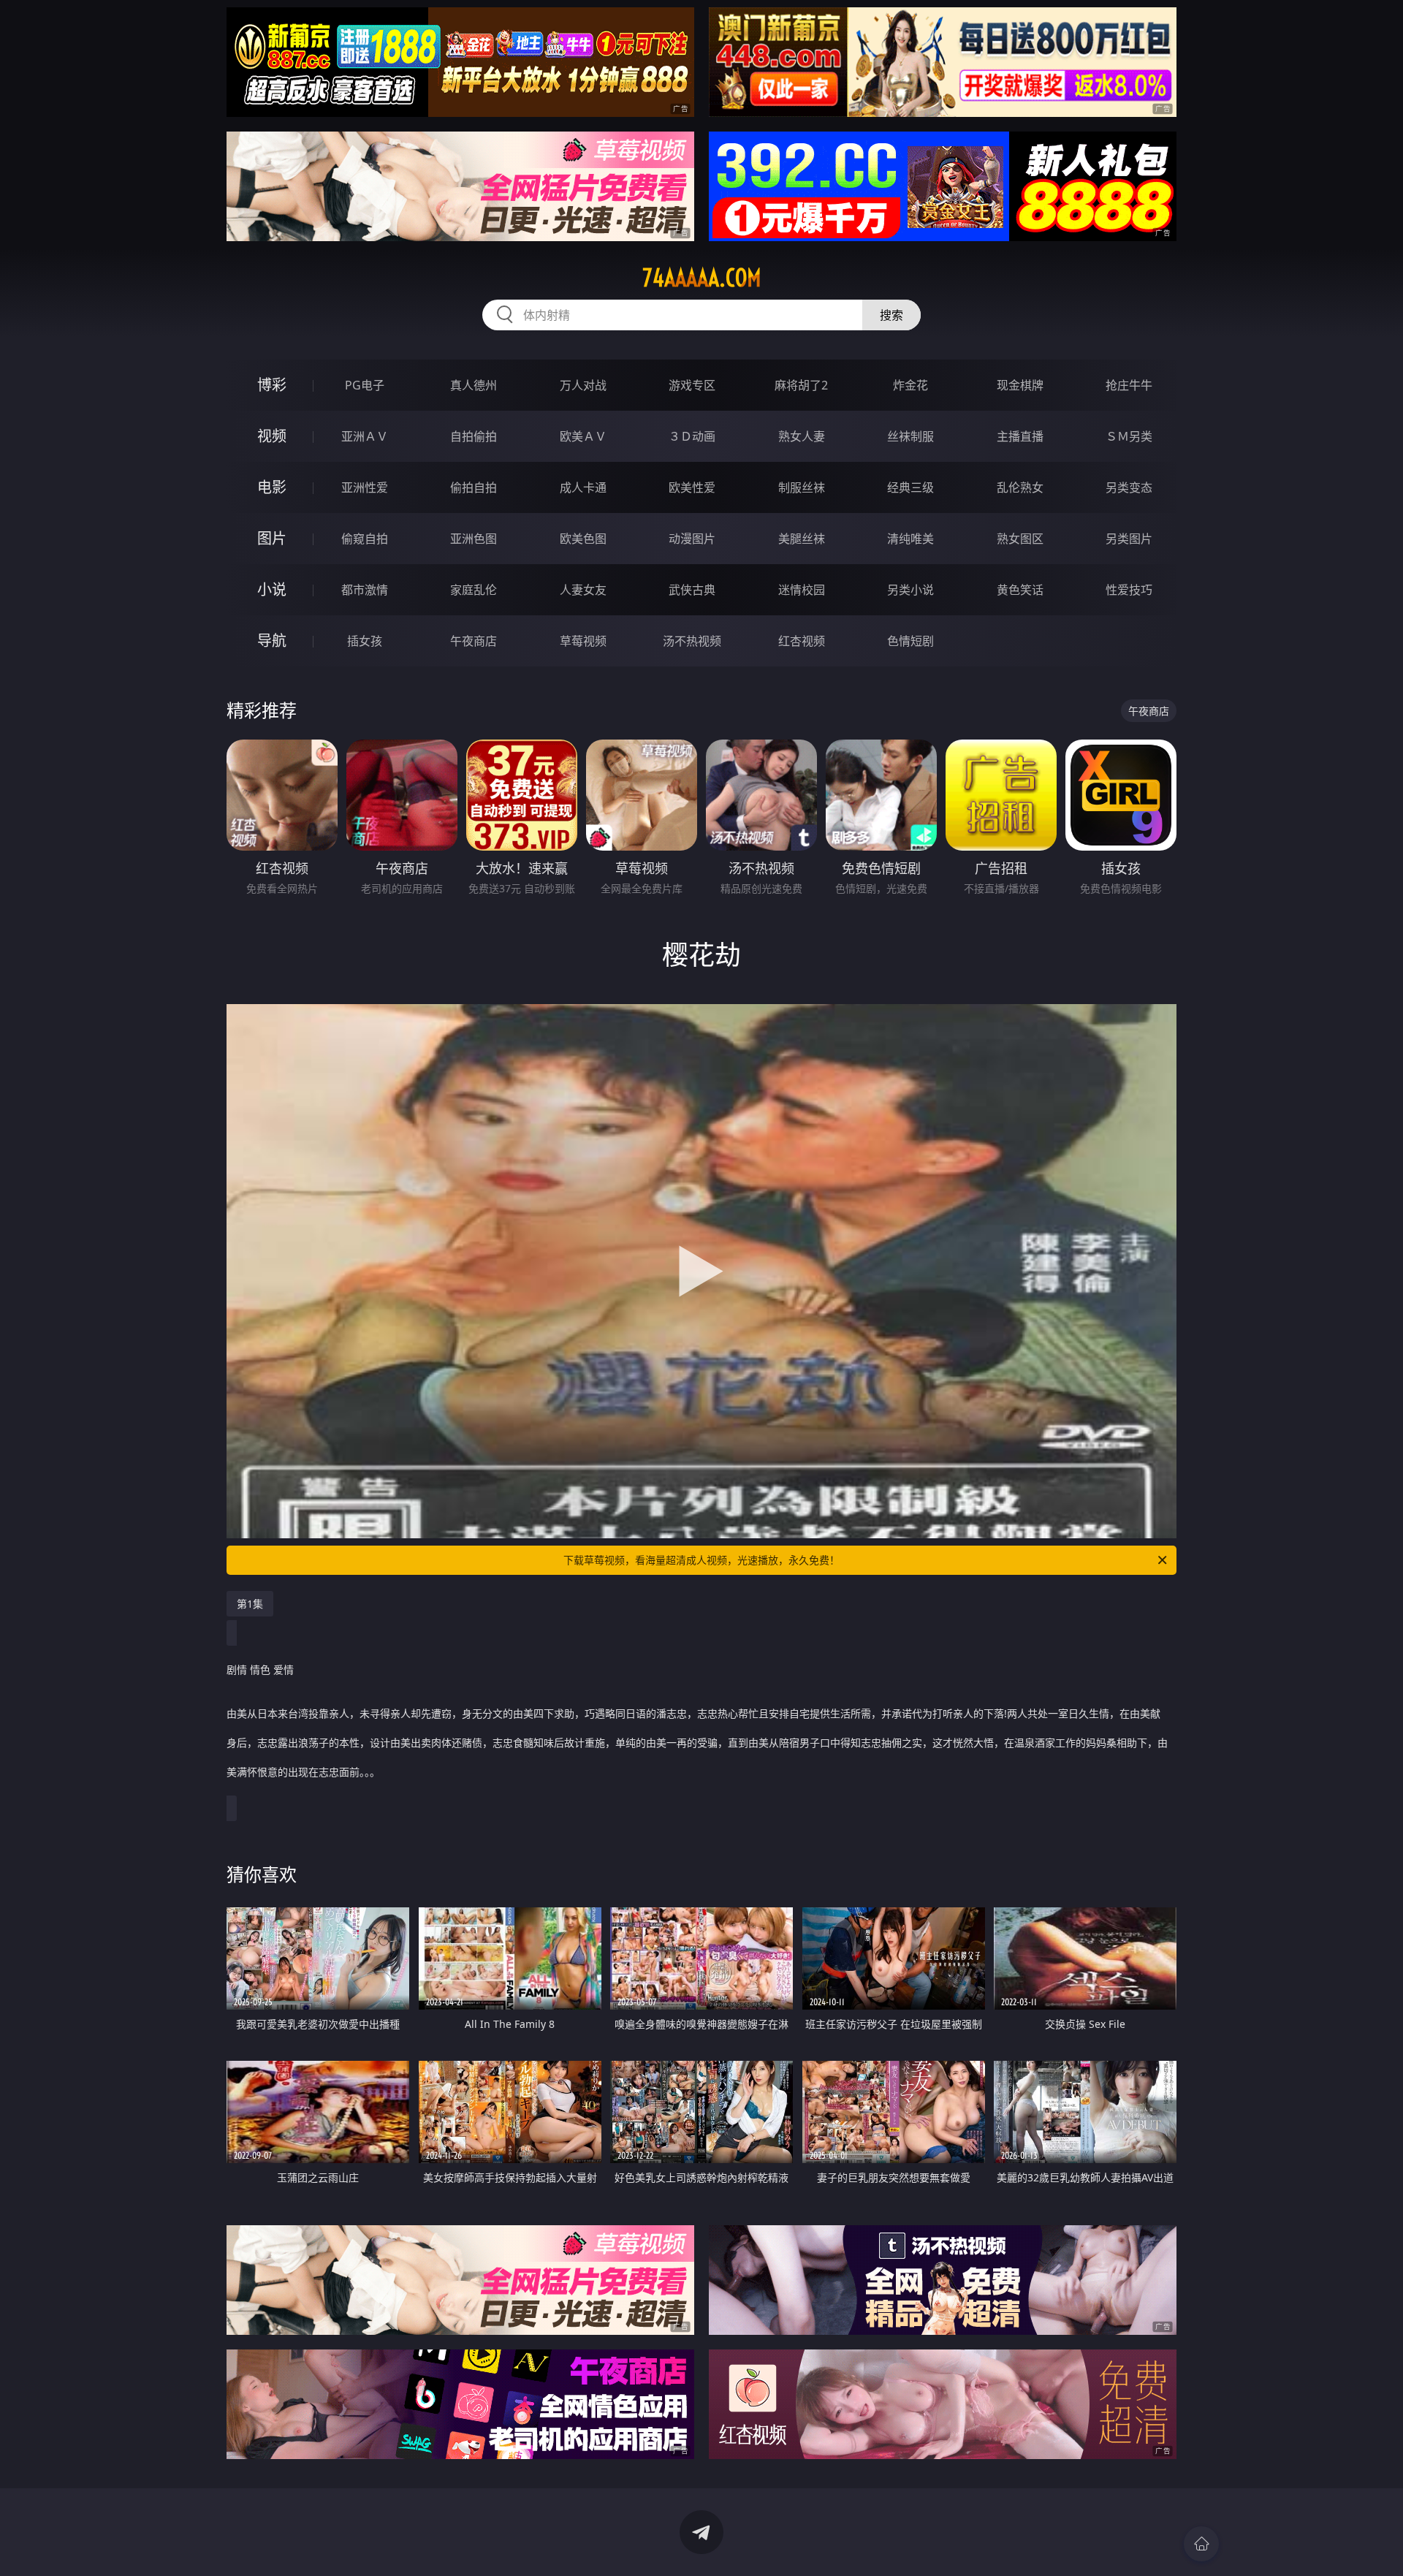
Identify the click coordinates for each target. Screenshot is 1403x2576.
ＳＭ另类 (1129, 436)
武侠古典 (692, 590)
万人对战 (583, 385)
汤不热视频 (692, 641)
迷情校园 (802, 590)
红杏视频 (802, 641)
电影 (272, 487)
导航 (272, 641)
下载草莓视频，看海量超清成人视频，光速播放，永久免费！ (701, 1560)
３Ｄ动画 (692, 436)
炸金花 (910, 385)
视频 (272, 436)
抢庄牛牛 (1129, 385)
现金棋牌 (1020, 385)
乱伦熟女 (1020, 487)
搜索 (891, 315)
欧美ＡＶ (583, 436)
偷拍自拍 (474, 487)
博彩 (272, 385)
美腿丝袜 (802, 539)
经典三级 (910, 487)
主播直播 (1020, 436)
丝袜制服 (910, 436)
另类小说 (910, 590)
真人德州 (474, 385)
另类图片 (1129, 539)
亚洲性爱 (365, 487)
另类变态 (1129, 487)
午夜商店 (474, 641)
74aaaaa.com (702, 278)
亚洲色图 (474, 539)
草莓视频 (583, 641)
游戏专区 (692, 385)
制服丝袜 (802, 487)
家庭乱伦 (474, 590)
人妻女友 (583, 590)
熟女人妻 (802, 436)
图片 (272, 538)
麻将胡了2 (801, 385)
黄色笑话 (1020, 590)
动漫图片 (692, 539)
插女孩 (365, 641)
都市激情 (365, 590)
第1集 (250, 1604)
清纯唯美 (910, 539)
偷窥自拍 (365, 539)
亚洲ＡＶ (365, 436)
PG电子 (365, 385)
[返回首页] (1201, 2544)
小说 (272, 589)
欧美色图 (583, 539)
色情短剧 (910, 641)
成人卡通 (583, 487)
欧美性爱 (692, 487)
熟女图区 (1020, 539)
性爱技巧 (1129, 590)
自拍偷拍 (474, 436)
